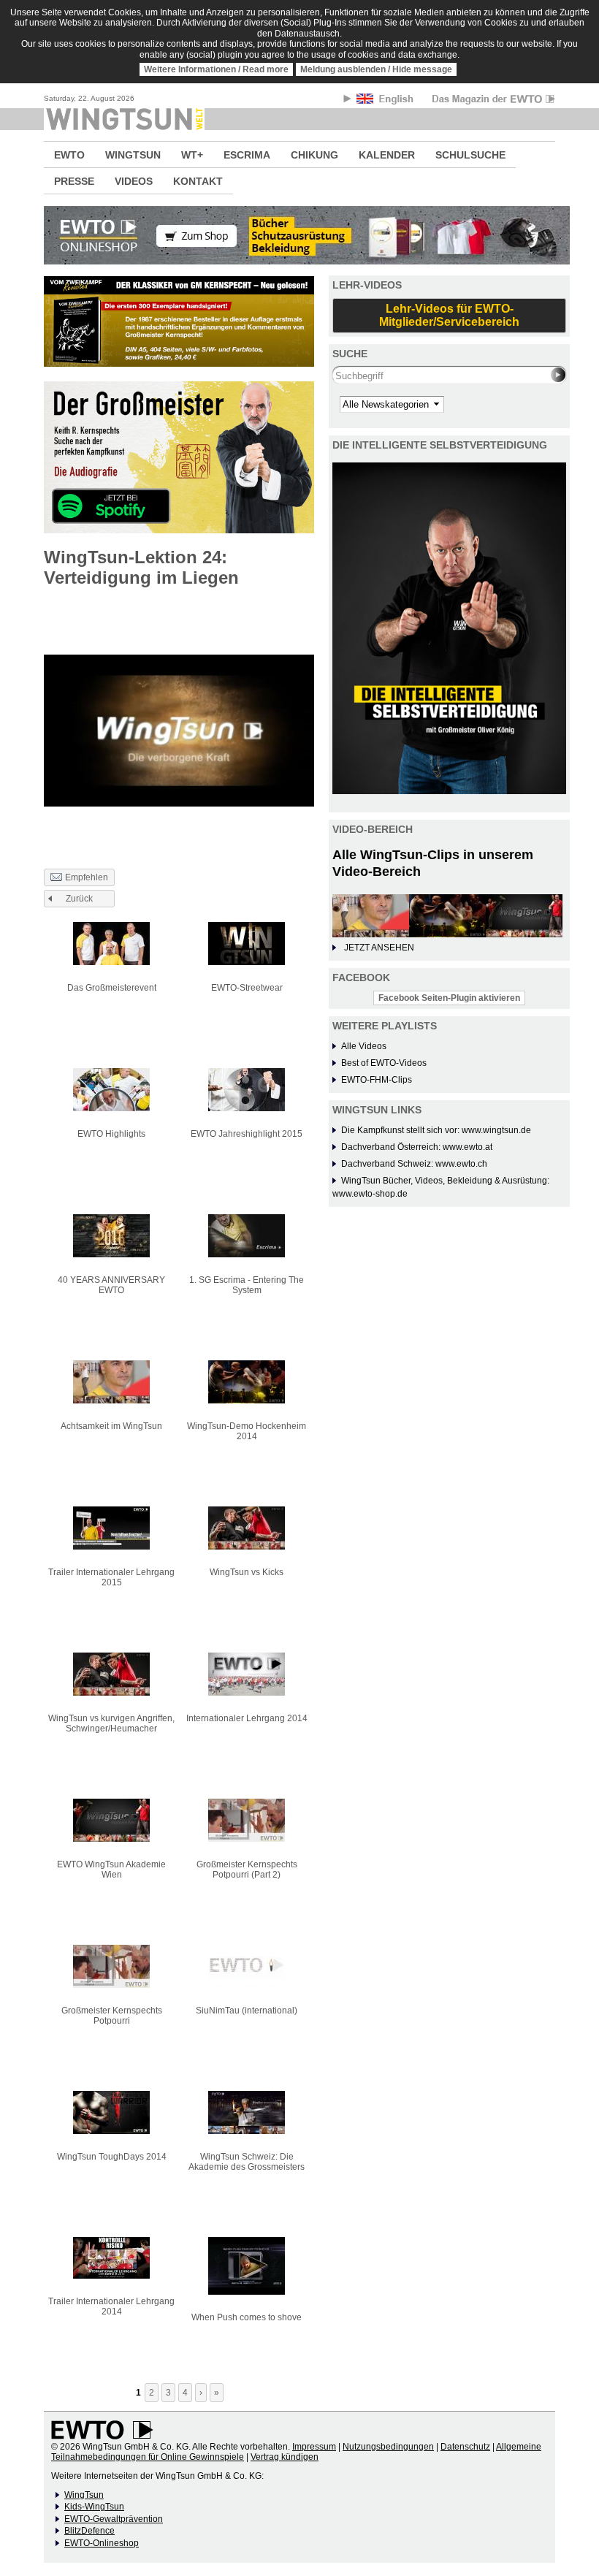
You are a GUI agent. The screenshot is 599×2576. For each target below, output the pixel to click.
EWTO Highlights (111, 1134)
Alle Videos (364, 1046)
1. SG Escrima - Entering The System (247, 1285)
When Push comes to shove (247, 2317)
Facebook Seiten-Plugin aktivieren (449, 998)
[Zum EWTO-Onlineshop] (299, 235)
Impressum (314, 2447)
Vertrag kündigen (285, 2457)
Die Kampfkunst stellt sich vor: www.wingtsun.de (436, 1130)
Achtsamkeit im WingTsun (111, 1426)
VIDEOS (134, 181)
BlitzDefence (89, 2531)
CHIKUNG (314, 155)
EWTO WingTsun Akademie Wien (111, 1870)
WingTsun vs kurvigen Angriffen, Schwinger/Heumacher (111, 1723)
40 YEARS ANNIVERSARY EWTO (111, 1285)
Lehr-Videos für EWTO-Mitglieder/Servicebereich (449, 315)
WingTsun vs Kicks (247, 1572)
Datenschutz (465, 2447)
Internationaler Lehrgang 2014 (247, 1718)
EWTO (69, 155)
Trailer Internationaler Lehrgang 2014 (111, 2306)
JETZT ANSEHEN (379, 948)
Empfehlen (87, 877)
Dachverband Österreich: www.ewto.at (417, 1147)
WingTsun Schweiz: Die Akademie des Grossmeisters (247, 2162)
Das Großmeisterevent (112, 988)
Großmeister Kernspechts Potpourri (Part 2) (247, 1870)
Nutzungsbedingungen (388, 2447)
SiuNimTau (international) (247, 2011)
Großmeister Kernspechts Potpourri (112, 2016)
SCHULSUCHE (470, 155)
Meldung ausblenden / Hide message (376, 69)
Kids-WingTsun (94, 2507)
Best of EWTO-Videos (384, 1063)
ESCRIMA (247, 155)
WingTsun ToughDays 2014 (112, 2157)
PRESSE (74, 181)
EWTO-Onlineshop (102, 2543)
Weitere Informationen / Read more (216, 69)
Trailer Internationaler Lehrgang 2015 (111, 1577)
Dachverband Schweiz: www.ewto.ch (414, 1164)
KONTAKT (198, 181)
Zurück (79, 899)
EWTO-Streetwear (247, 988)
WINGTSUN (133, 155)
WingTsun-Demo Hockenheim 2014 (247, 1431)
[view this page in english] (386, 101)
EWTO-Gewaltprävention (114, 2519)
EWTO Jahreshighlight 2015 (247, 1134)
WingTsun (84, 2495)
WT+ (192, 155)
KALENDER (387, 155)
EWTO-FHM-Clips (377, 1080)
